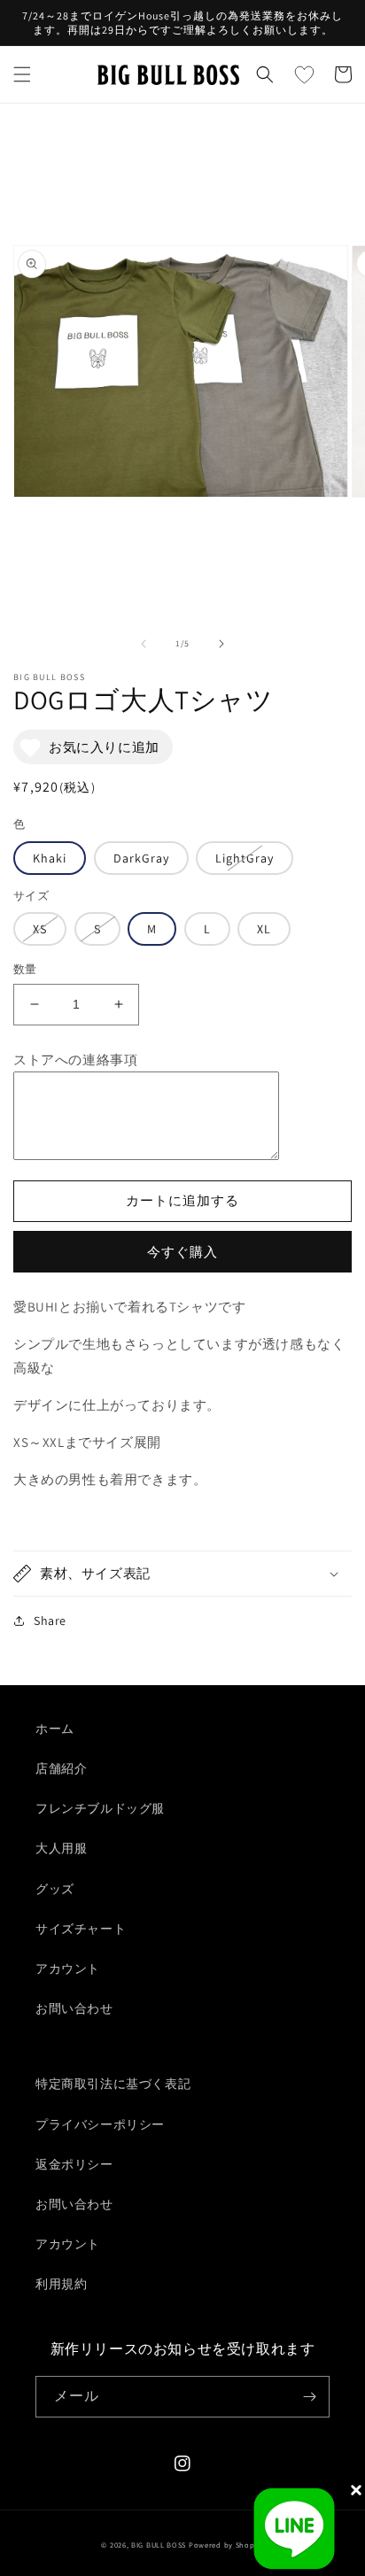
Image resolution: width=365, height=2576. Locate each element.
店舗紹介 (61, 1768)
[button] (22, 74)
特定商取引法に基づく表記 (113, 2084)
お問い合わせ (74, 2008)
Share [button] (50, 1621)
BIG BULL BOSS (159, 2545)
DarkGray (141, 858)
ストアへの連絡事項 (75, 1060)
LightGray (245, 858)
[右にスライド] (221, 644)
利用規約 (61, 2284)
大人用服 (61, 1848)
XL (264, 929)
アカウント (68, 1969)
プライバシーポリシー (100, 2124)
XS (40, 929)
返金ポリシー (74, 2164)
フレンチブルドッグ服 (100, 1808)
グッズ (55, 1889)
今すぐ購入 (182, 1252)
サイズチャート (81, 1929)
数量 (25, 969)
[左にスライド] (144, 644)
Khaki (50, 858)
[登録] (309, 2397)
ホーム (55, 1729)
